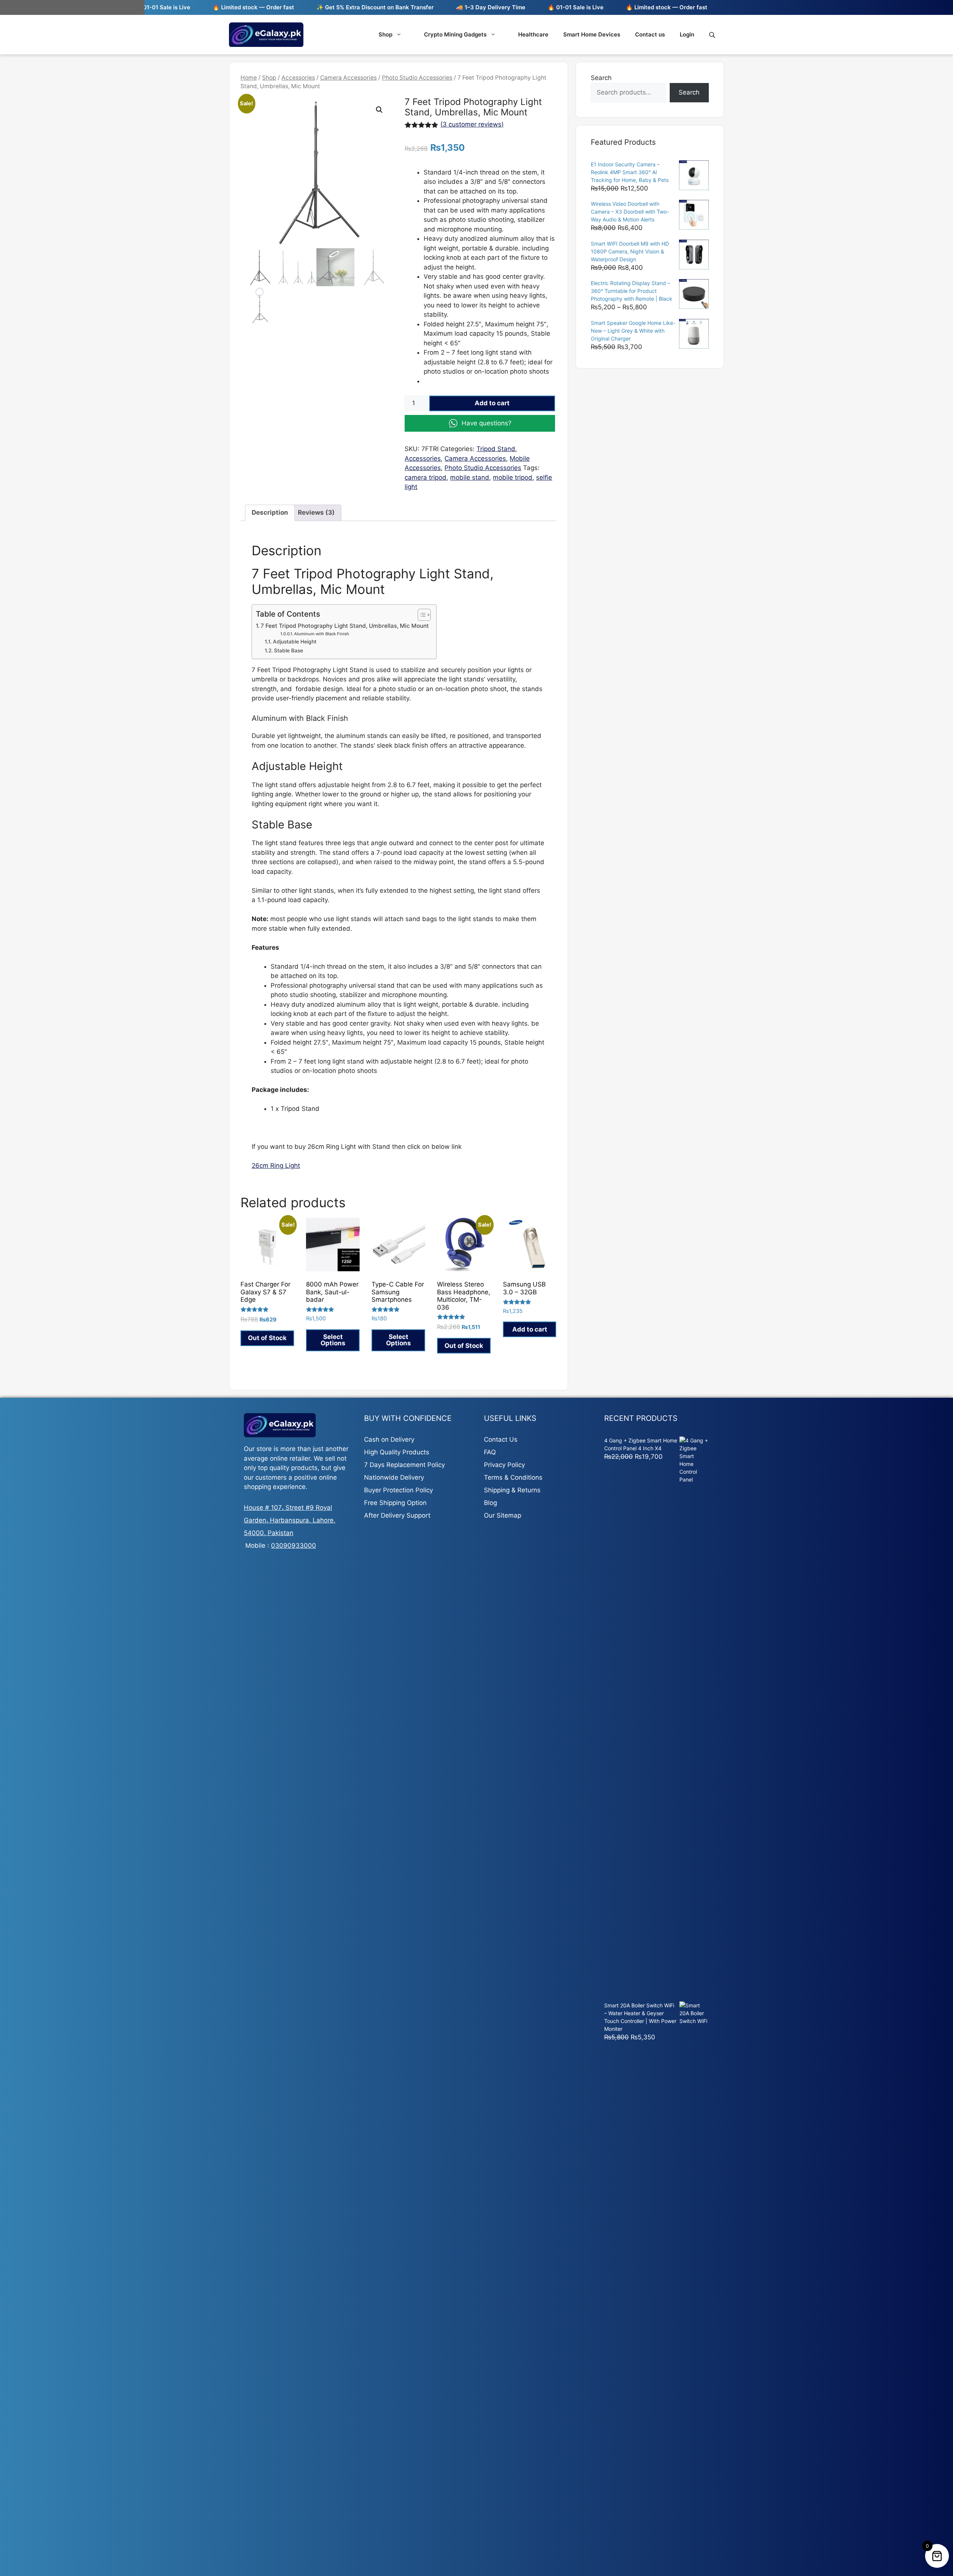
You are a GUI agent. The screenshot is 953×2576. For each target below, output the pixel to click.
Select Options (333, 1340)
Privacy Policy (504, 1465)
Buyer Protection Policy (399, 1490)
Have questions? (487, 423)
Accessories (298, 78)
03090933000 (294, 1546)
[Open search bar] (713, 35)
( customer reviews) (472, 124)
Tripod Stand (496, 449)
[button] (379, 110)
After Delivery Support (397, 1515)
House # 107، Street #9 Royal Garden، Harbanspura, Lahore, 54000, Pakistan (290, 1520)
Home (249, 78)
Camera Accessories (348, 78)
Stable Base (289, 651)
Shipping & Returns (512, 1490)
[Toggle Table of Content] (420, 615)
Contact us (650, 34)
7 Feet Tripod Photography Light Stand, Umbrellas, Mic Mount (345, 626)
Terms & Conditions (513, 1477)
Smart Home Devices (592, 34)
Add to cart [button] (530, 1329)
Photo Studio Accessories (417, 78)
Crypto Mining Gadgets (455, 34)
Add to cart (492, 403)
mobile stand (470, 477)
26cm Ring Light (276, 1166)
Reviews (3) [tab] (316, 512)
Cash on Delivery (389, 1439)
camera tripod (425, 477)
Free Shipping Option (395, 1503)
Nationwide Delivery (394, 1477)
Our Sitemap (503, 1515)
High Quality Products (397, 1452)
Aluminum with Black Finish (322, 634)
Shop (385, 34)
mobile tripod (513, 477)
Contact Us (501, 1439)
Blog (490, 1503)
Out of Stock (267, 1338)
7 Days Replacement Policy (404, 1465)
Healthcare (533, 34)
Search (601, 78)
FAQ (490, 1452)
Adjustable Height (295, 642)
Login (687, 34)
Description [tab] (270, 512)
